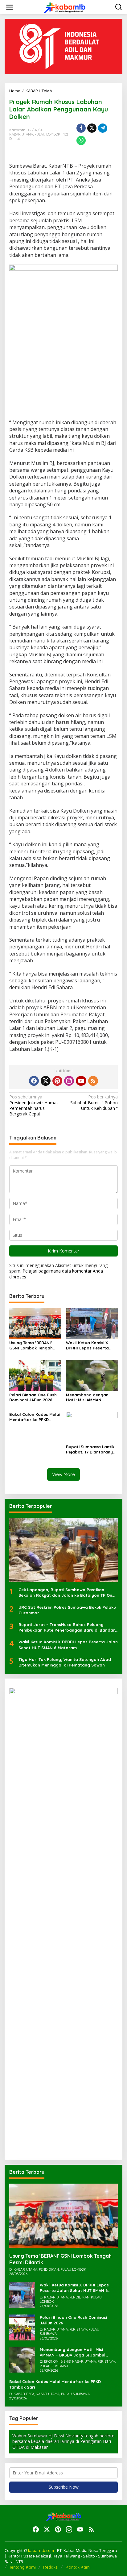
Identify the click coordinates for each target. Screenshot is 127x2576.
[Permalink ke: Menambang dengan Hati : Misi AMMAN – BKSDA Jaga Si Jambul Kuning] (92, 1375)
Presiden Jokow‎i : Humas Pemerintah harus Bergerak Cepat (34, 1105)
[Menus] (10, 7)
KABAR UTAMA (21, 134)
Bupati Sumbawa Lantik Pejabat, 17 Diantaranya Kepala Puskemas (91, 1449)
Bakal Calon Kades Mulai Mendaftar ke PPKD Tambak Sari (35, 1417)
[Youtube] (81, 1081)
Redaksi (51, 2567)
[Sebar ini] (81, 128)
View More (63, 1474)
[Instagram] (69, 1081)
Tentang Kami (23, 2567)
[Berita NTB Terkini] (65, 7)
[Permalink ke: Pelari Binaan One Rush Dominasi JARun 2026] (35, 1375)
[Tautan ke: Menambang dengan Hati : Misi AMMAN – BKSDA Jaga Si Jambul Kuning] (22, 2359)
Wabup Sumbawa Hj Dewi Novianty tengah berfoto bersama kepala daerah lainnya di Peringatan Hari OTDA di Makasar (63, 2441)
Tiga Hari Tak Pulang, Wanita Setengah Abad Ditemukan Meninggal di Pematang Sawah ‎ (65, 1662)
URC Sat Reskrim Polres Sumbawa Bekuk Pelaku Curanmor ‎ (67, 1610)
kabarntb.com (41, 2550)
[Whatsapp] (81, 140)
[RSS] (93, 1081)
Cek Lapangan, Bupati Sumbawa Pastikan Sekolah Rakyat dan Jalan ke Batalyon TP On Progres (65, 1593)
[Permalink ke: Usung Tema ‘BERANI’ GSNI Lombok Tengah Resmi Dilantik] (35, 1322)
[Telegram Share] (103, 128)
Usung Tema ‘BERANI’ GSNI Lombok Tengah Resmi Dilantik (31, 1345)
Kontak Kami (78, 2567)
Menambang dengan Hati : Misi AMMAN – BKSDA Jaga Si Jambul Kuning (89, 1398)
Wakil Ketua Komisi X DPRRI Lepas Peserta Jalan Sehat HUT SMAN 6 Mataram (91, 1345)
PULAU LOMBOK (47, 134)
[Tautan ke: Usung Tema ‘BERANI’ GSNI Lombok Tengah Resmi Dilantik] (63, 2216)
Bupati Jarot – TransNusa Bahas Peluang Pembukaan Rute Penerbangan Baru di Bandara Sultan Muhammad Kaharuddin (68, 1627)
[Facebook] (34, 1081)
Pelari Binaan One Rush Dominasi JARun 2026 (33, 1397)
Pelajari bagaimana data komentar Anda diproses (56, 1274)
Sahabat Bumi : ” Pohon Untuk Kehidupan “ (94, 1102)
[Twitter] (46, 1081)
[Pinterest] (57, 1081)
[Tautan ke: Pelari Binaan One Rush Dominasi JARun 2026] (22, 2327)
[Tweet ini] (92, 128)
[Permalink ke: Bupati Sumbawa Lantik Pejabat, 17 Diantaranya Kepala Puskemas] (92, 1427)
